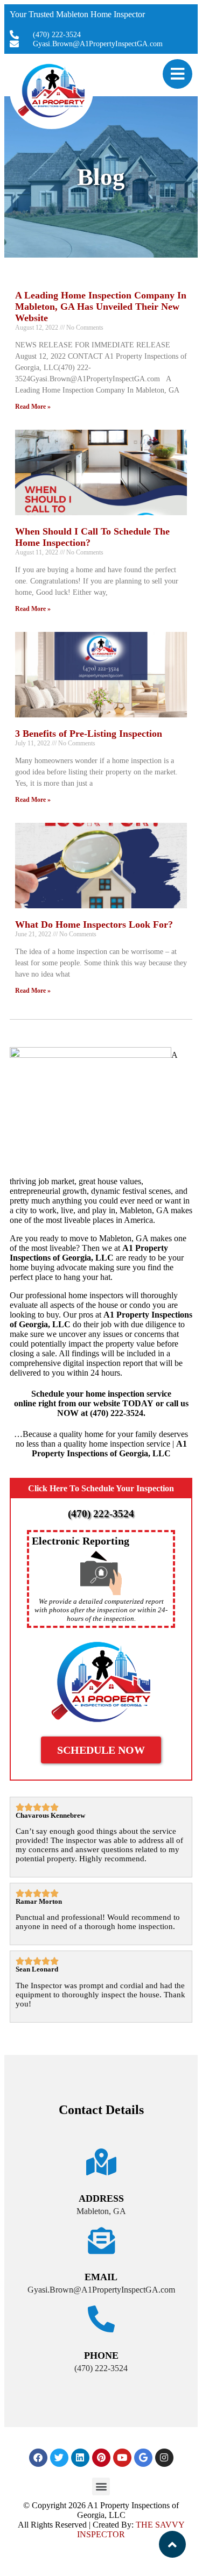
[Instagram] (164, 2458)
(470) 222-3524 (101, 1514)
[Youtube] (122, 2458)
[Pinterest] (101, 2458)
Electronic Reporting (81, 1541)
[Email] (101, 2240)
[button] (101, 2486)
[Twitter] (59, 2458)
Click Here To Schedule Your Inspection (101, 1488)
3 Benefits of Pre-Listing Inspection (89, 734)
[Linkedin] (80, 2458)
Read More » (33, 407)
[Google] (143, 2458)
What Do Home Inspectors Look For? (94, 924)
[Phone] (101, 2319)
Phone (101, 2356)
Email (101, 2277)
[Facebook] (38, 2458)
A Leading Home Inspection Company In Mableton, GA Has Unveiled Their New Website (101, 307)
